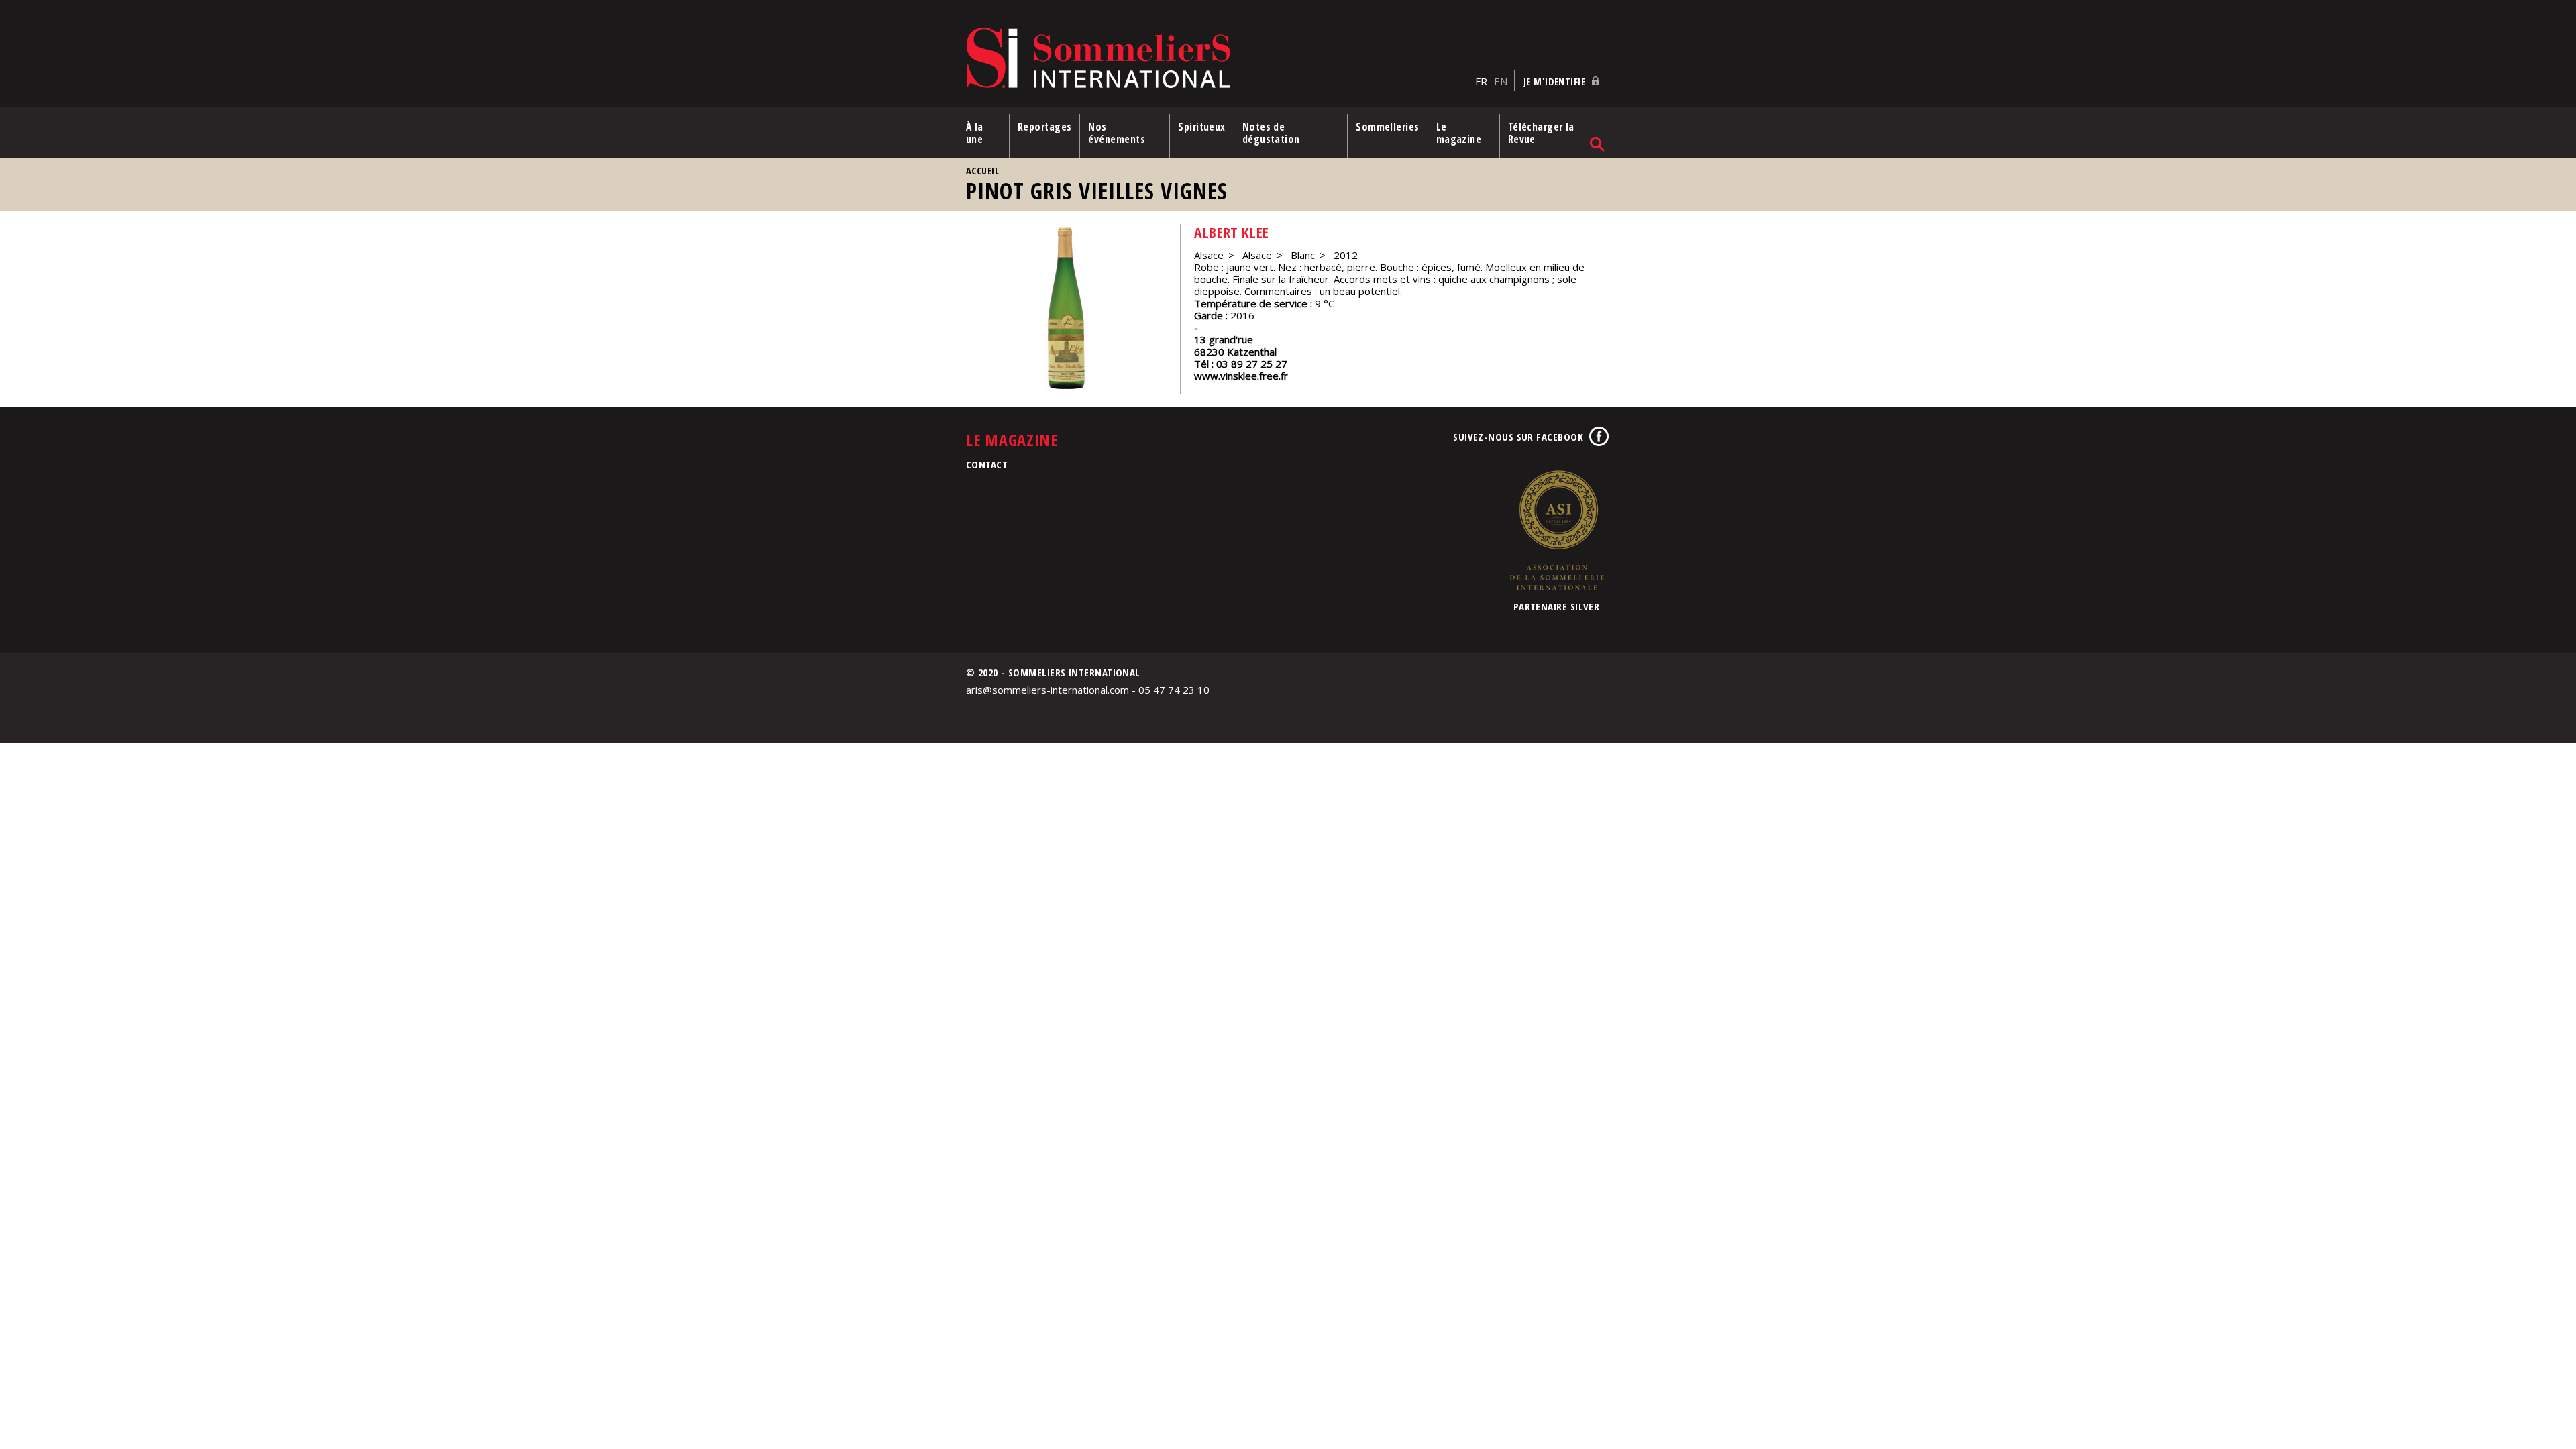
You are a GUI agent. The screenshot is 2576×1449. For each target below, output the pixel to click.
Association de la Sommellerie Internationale (1556, 530)
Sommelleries (1387, 127)
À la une (975, 133)
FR (1481, 81)
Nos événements (1117, 133)
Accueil (982, 171)
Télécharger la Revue (1541, 133)
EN (1501, 81)
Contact (987, 464)
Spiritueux (1202, 127)
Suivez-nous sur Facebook (1518, 437)
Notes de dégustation (1271, 133)
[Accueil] (1217, 59)
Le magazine (1459, 133)
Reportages (1045, 127)
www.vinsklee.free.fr (1241, 376)
